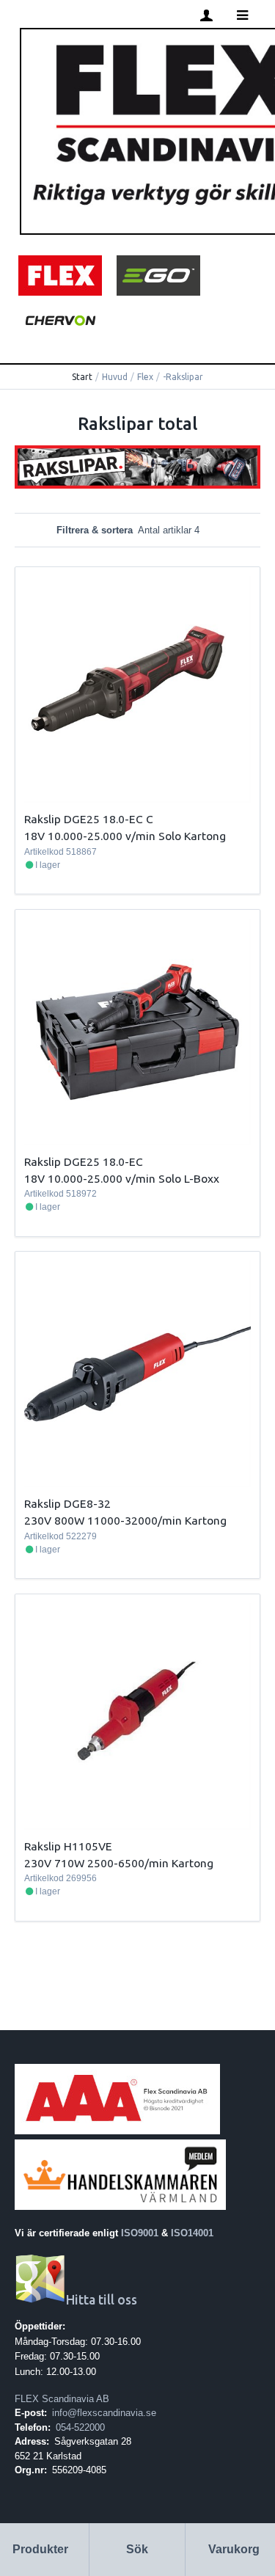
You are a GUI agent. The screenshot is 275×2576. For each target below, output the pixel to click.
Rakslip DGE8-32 (67, 1503)
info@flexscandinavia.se (104, 2413)
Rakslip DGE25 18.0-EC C (89, 819)
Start (82, 377)
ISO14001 (192, 2233)
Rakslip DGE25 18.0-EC (84, 1161)
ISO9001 (140, 2233)
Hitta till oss (102, 2300)
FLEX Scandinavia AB (62, 2399)
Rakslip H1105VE (68, 1846)
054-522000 (80, 2427)
